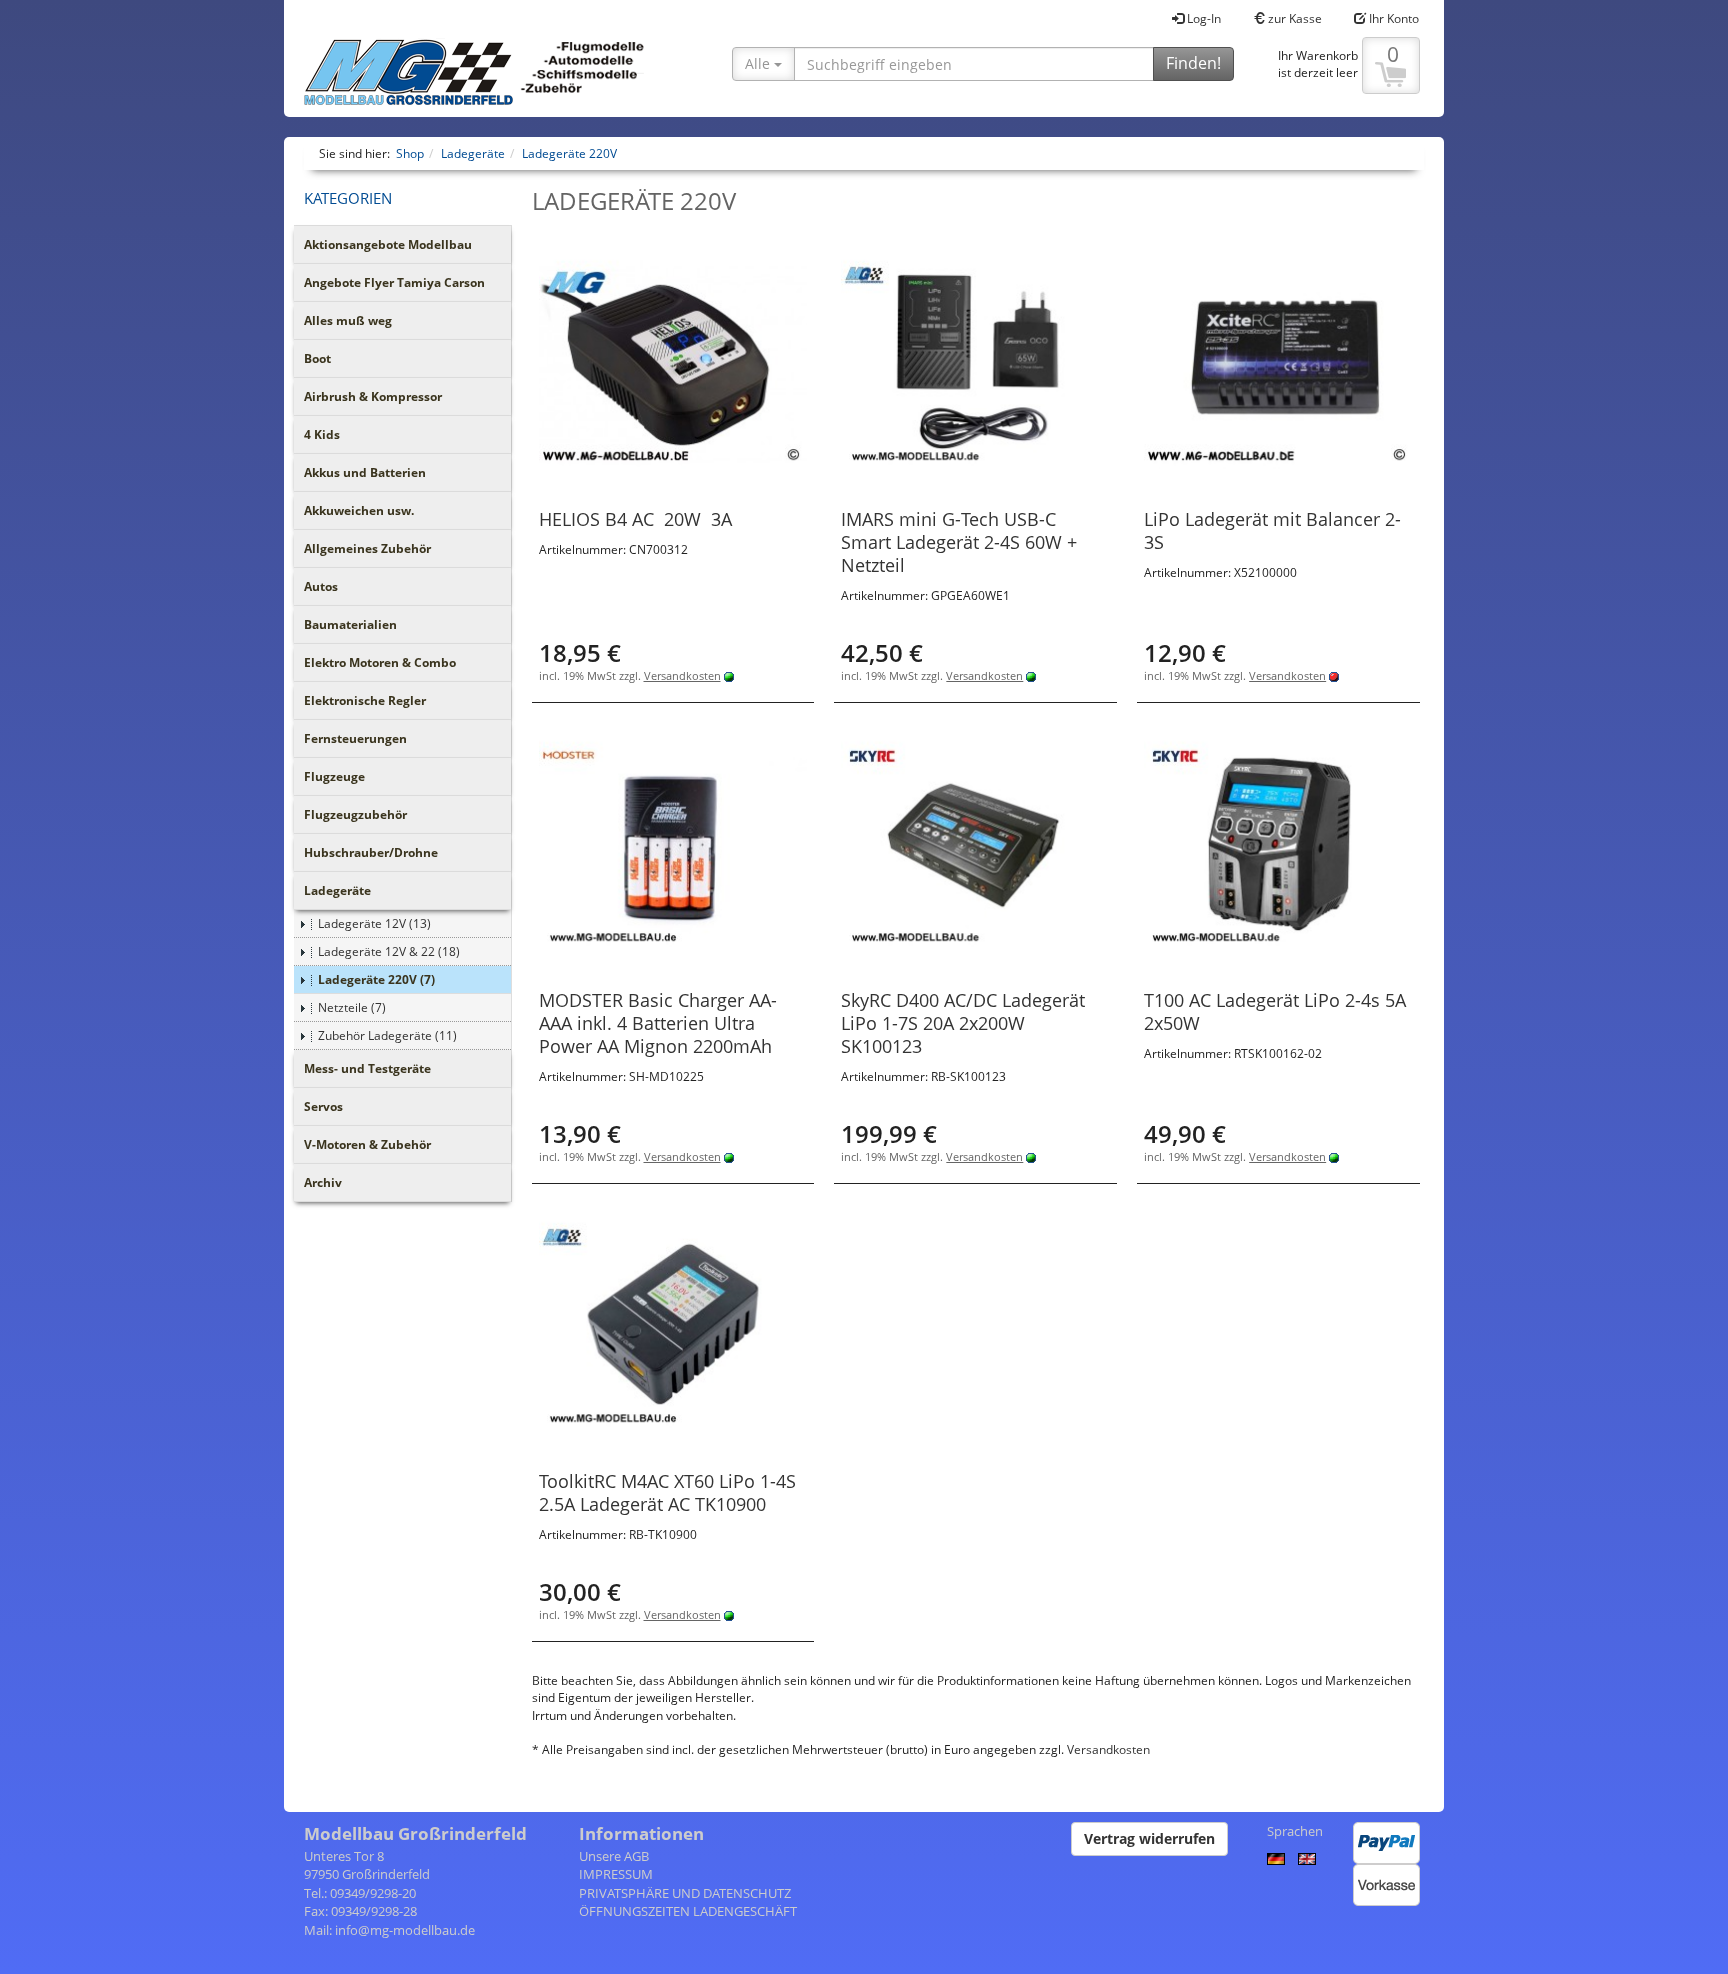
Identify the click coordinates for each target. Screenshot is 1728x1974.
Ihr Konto (1392, 18)
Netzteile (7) (352, 1007)
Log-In (1202, 18)
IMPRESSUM (616, 1874)
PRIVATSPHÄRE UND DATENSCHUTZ (685, 1893)
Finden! (1193, 63)
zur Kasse (1293, 18)
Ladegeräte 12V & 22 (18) (389, 951)
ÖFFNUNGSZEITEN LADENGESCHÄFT (688, 1911)
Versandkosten (682, 675)
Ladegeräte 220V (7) (376, 979)
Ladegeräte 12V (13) (374, 923)
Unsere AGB (614, 1856)
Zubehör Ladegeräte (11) (387, 1035)
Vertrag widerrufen (1149, 1838)
